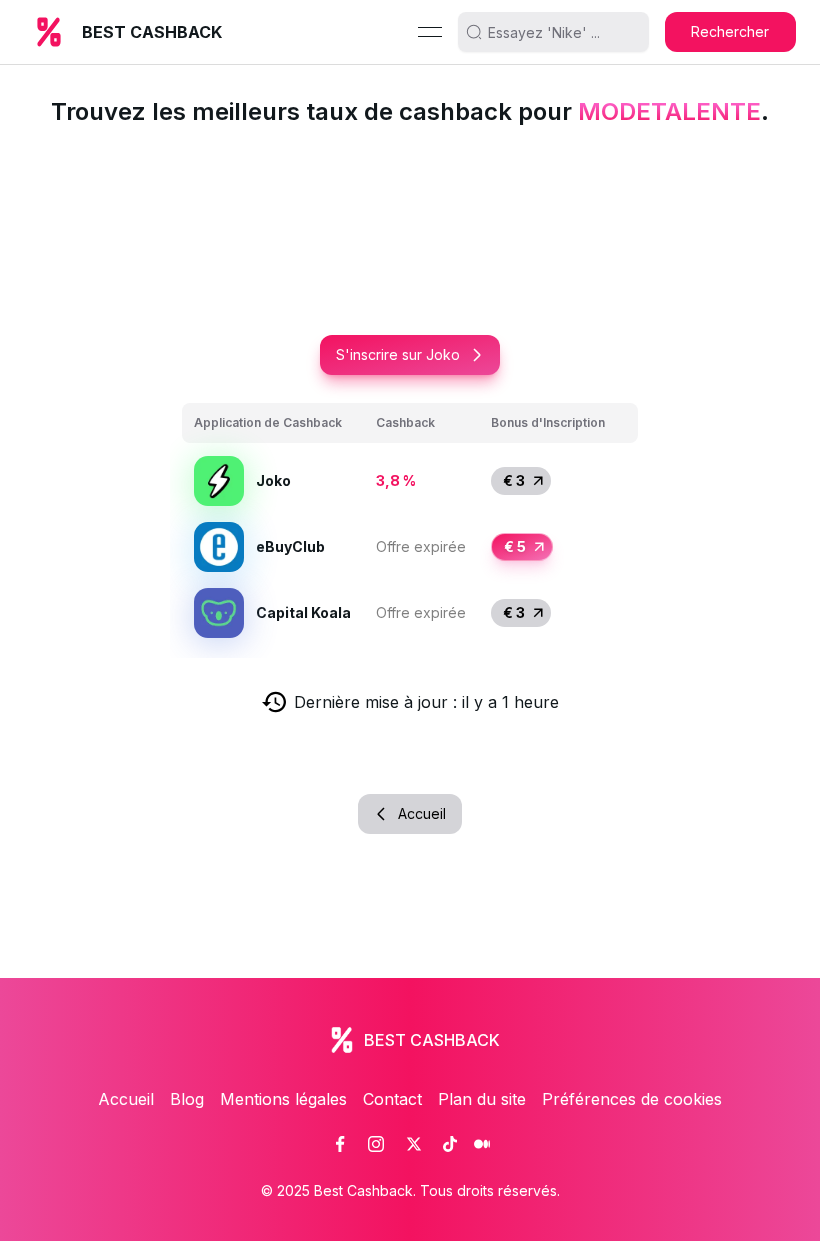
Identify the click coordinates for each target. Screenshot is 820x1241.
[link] (340, 1144)
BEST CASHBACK (152, 32)
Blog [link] (187, 1099)
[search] (561, 32)
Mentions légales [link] (283, 1099)
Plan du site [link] (482, 1099)
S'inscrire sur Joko (398, 354)
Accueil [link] (126, 1099)
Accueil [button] (422, 813)
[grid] (410, 524)
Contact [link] (392, 1099)
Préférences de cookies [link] (632, 1099)
